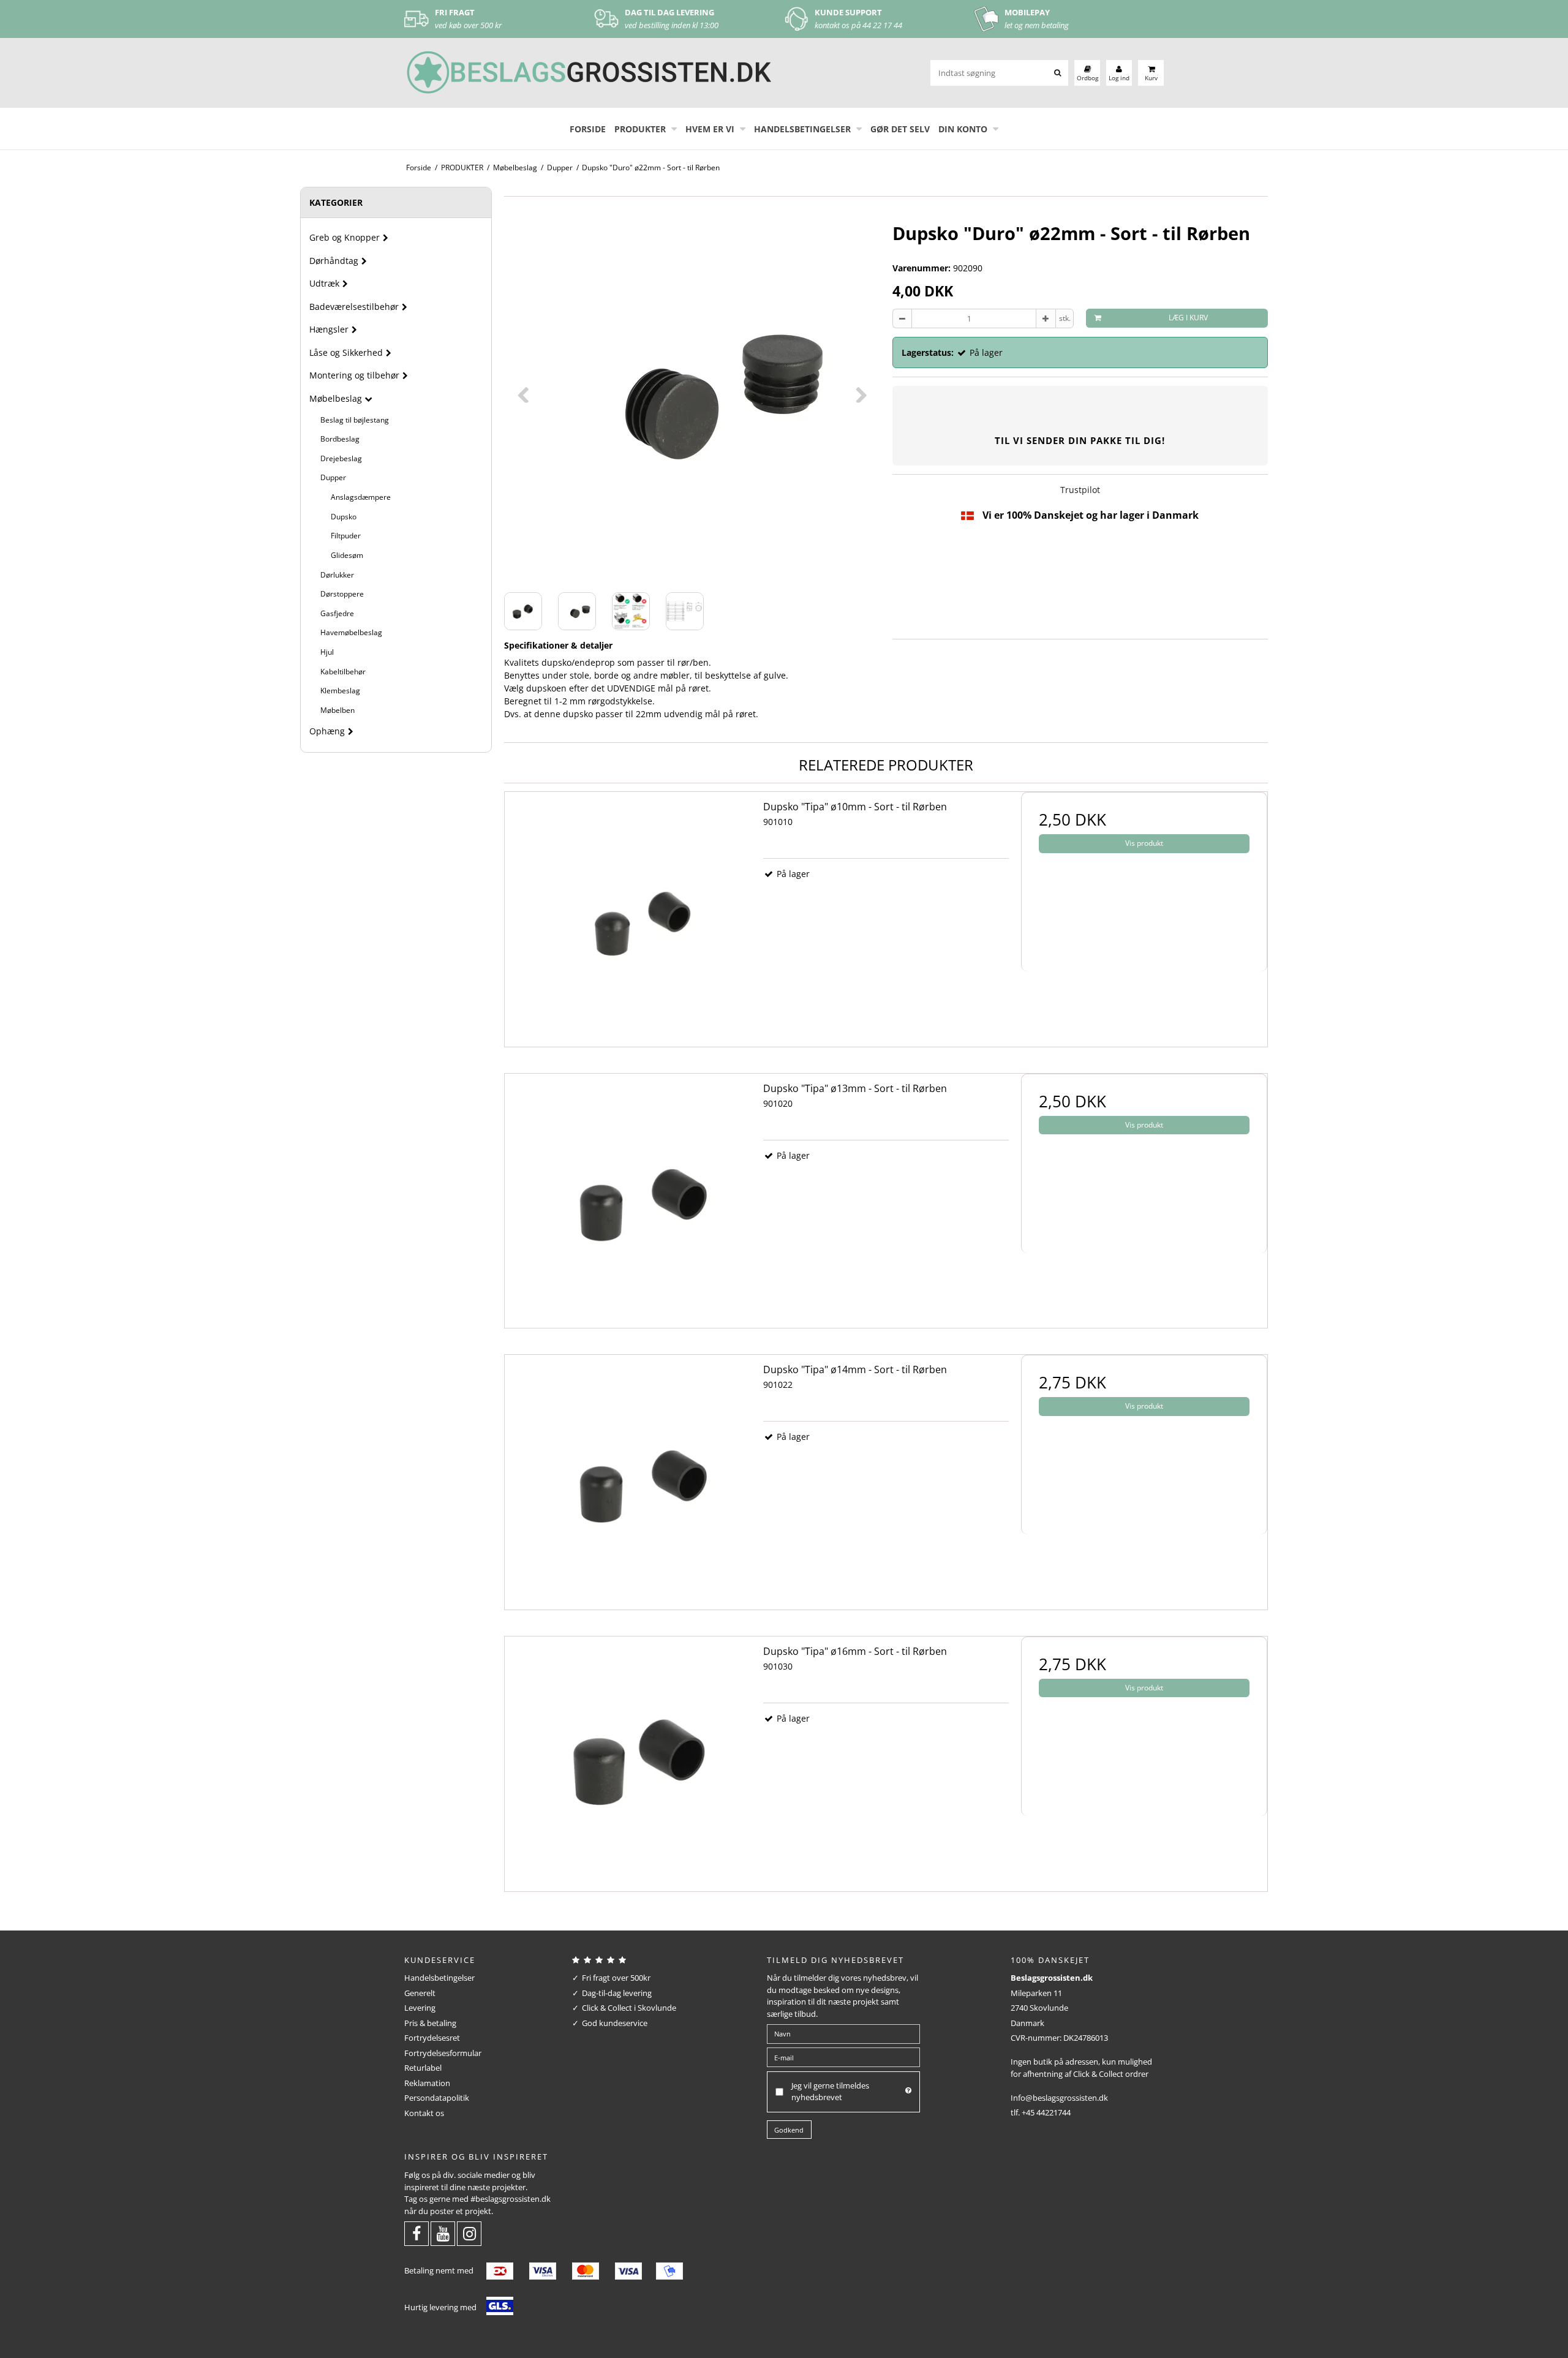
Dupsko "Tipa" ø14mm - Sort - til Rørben (855, 1369)
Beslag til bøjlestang (355, 420)
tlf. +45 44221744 (1041, 2112)
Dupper (333, 477)
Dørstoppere (342, 594)
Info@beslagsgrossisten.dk (1059, 2098)
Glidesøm (347, 555)
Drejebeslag (341, 458)
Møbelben (337, 710)
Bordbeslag (340, 439)
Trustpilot (1080, 490)
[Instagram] (469, 2236)
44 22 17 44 (882, 25)
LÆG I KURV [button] (1188, 318)
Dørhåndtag (334, 261)
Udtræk (324, 283)
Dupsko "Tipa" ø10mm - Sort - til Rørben (855, 807)
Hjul (327, 652)
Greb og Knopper (345, 237)
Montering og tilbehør (354, 375)
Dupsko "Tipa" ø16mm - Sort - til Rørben (855, 1651)
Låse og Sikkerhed (346, 352)
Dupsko (344, 517)
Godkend (789, 2130)
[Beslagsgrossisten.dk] (588, 73)
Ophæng (327, 731)
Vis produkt (1144, 843)
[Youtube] (443, 2236)
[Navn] (843, 2033)
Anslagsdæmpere (361, 497)
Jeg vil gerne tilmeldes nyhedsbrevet (830, 2092)
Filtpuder (346, 536)
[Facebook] (417, 2236)
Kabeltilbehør (343, 672)
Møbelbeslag (336, 398)
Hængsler (329, 329)
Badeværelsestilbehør (354, 307)
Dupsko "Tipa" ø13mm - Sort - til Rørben (855, 1088)
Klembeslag (340, 691)
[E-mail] (843, 2057)
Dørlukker (337, 575)
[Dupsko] (628, 915)
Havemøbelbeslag (351, 632)
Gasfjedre (337, 613)
